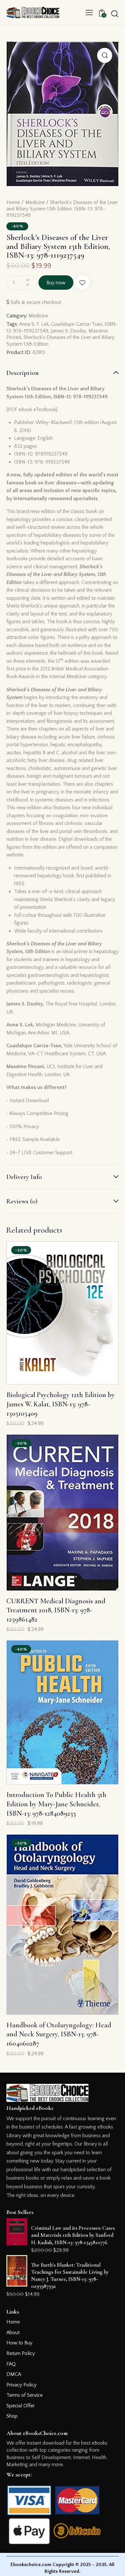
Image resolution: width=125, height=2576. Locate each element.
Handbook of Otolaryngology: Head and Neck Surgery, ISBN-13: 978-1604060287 (59, 2034)
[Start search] (115, 13)
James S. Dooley (68, 331)
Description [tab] (23, 373)
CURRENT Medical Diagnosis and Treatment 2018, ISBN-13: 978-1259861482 (56, 1610)
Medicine (35, 202)
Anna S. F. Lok (34, 324)
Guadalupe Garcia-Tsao (77, 324)
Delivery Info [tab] (24, 1177)
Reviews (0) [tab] (22, 1201)
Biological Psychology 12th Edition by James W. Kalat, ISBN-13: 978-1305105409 (61, 1404)
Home (13, 202)
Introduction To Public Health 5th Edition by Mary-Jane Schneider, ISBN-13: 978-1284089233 (56, 1804)
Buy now (56, 283)
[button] (89, 13)
